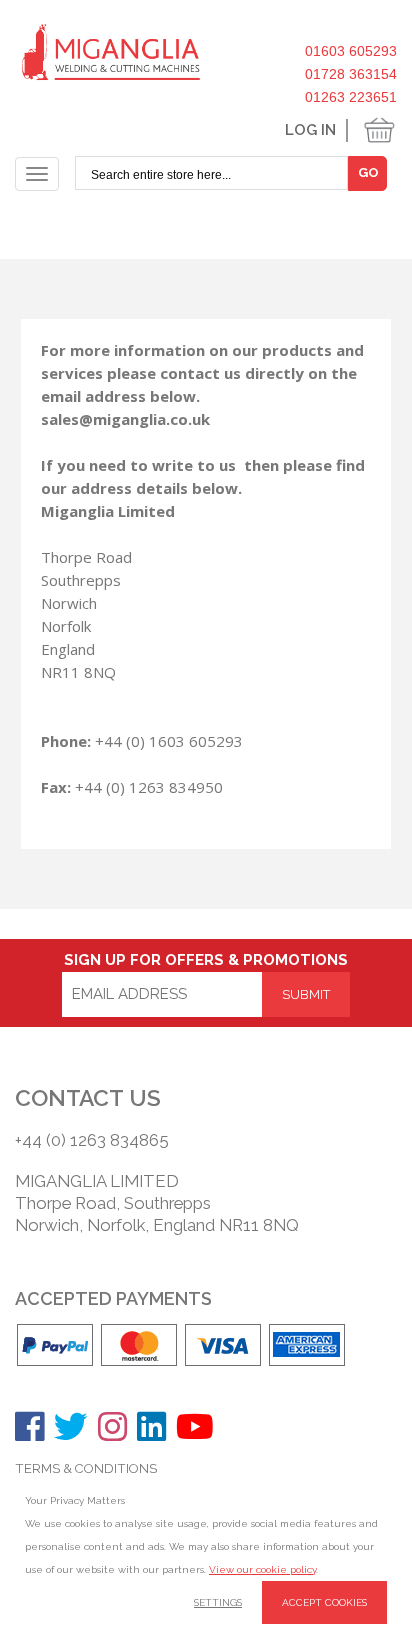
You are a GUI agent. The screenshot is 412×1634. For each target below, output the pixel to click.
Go (368, 172)
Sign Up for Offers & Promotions (206, 960)
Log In (310, 130)
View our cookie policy (262, 1569)
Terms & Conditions (86, 1468)
